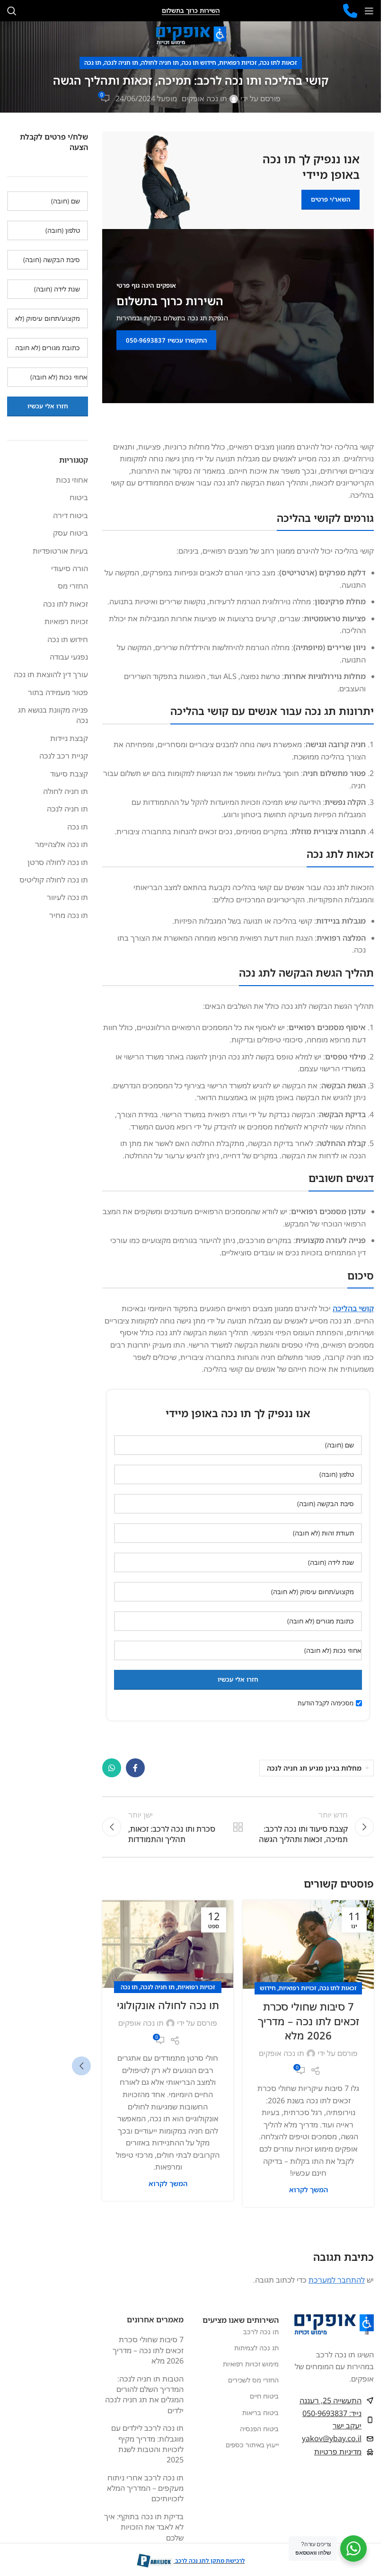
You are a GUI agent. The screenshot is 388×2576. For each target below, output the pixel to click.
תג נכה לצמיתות (256, 2348)
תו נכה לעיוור (67, 897)
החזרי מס (73, 586)
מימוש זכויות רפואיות (251, 2364)
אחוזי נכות (72, 480)
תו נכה (93, 62)
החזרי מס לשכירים (253, 2380)
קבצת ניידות (69, 738)
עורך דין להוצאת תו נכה (51, 674)
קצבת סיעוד (69, 774)
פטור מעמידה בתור (58, 692)
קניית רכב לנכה (64, 756)
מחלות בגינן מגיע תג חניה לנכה (314, 1768)
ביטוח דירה (71, 515)
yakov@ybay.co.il (332, 2439)
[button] (81, 2066)
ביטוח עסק (71, 533)
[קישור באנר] (238, 180)
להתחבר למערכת (337, 2280)
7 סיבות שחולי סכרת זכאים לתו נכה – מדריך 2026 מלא (309, 2021)
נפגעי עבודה (69, 657)
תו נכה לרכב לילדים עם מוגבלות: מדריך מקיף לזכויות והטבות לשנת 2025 (147, 2444)
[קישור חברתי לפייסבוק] (135, 1768)
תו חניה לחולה (160, 62)
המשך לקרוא (309, 2190)
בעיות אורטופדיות (60, 551)
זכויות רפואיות (238, 62)
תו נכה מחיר (69, 915)
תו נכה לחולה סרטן (58, 862)
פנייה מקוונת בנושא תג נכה (53, 715)
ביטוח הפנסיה (259, 2429)
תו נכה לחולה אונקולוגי (168, 2005)
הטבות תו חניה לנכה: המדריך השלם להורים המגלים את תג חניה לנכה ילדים (144, 2395)
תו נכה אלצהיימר (62, 844)
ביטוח (79, 497)
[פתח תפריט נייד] (369, 11)
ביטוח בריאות (260, 2413)
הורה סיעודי (70, 568)
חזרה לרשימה (238, 1827)
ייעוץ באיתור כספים (252, 2445)
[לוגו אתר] (191, 35)
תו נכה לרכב (261, 2332)
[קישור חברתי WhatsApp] (112, 1768)
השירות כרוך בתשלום (191, 11)
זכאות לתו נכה (278, 62)
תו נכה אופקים (204, 98)
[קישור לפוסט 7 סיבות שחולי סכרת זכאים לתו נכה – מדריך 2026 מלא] (308, 1945)
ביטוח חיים (264, 2396)
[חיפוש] (12, 11)
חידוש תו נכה (199, 62)
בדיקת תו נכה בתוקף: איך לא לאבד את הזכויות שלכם (144, 2527)
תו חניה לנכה (121, 62)
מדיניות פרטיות (338, 2452)
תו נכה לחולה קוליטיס (54, 880)
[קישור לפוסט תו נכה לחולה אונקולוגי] (168, 1944)
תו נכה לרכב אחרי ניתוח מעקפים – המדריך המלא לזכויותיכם (145, 2488)
